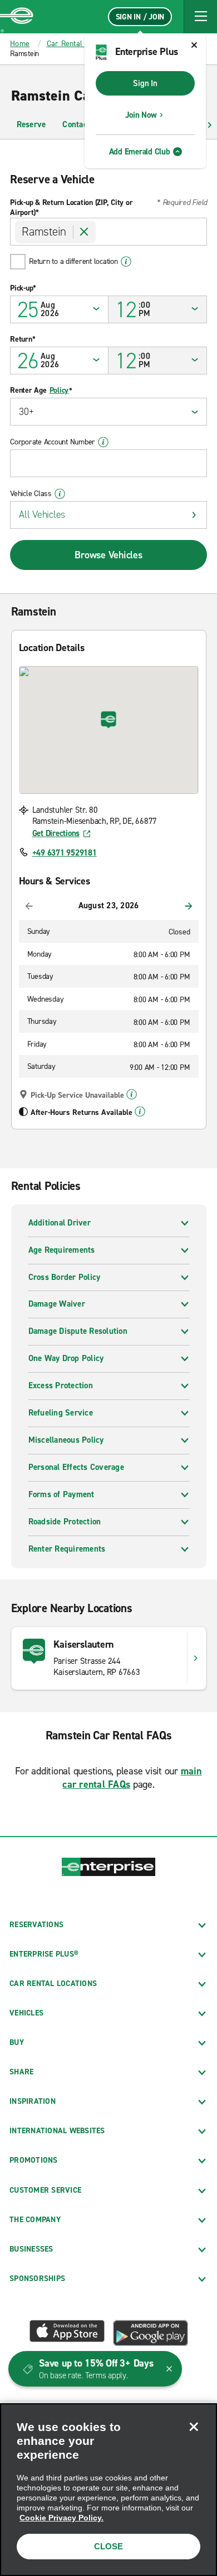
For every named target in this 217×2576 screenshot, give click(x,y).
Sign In (145, 83)
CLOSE (108, 2546)
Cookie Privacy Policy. (61, 2518)
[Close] (194, 2427)
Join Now (141, 115)
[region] (108, 2490)
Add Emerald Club (140, 152)
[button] (200, 17)
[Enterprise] (17, 17)
